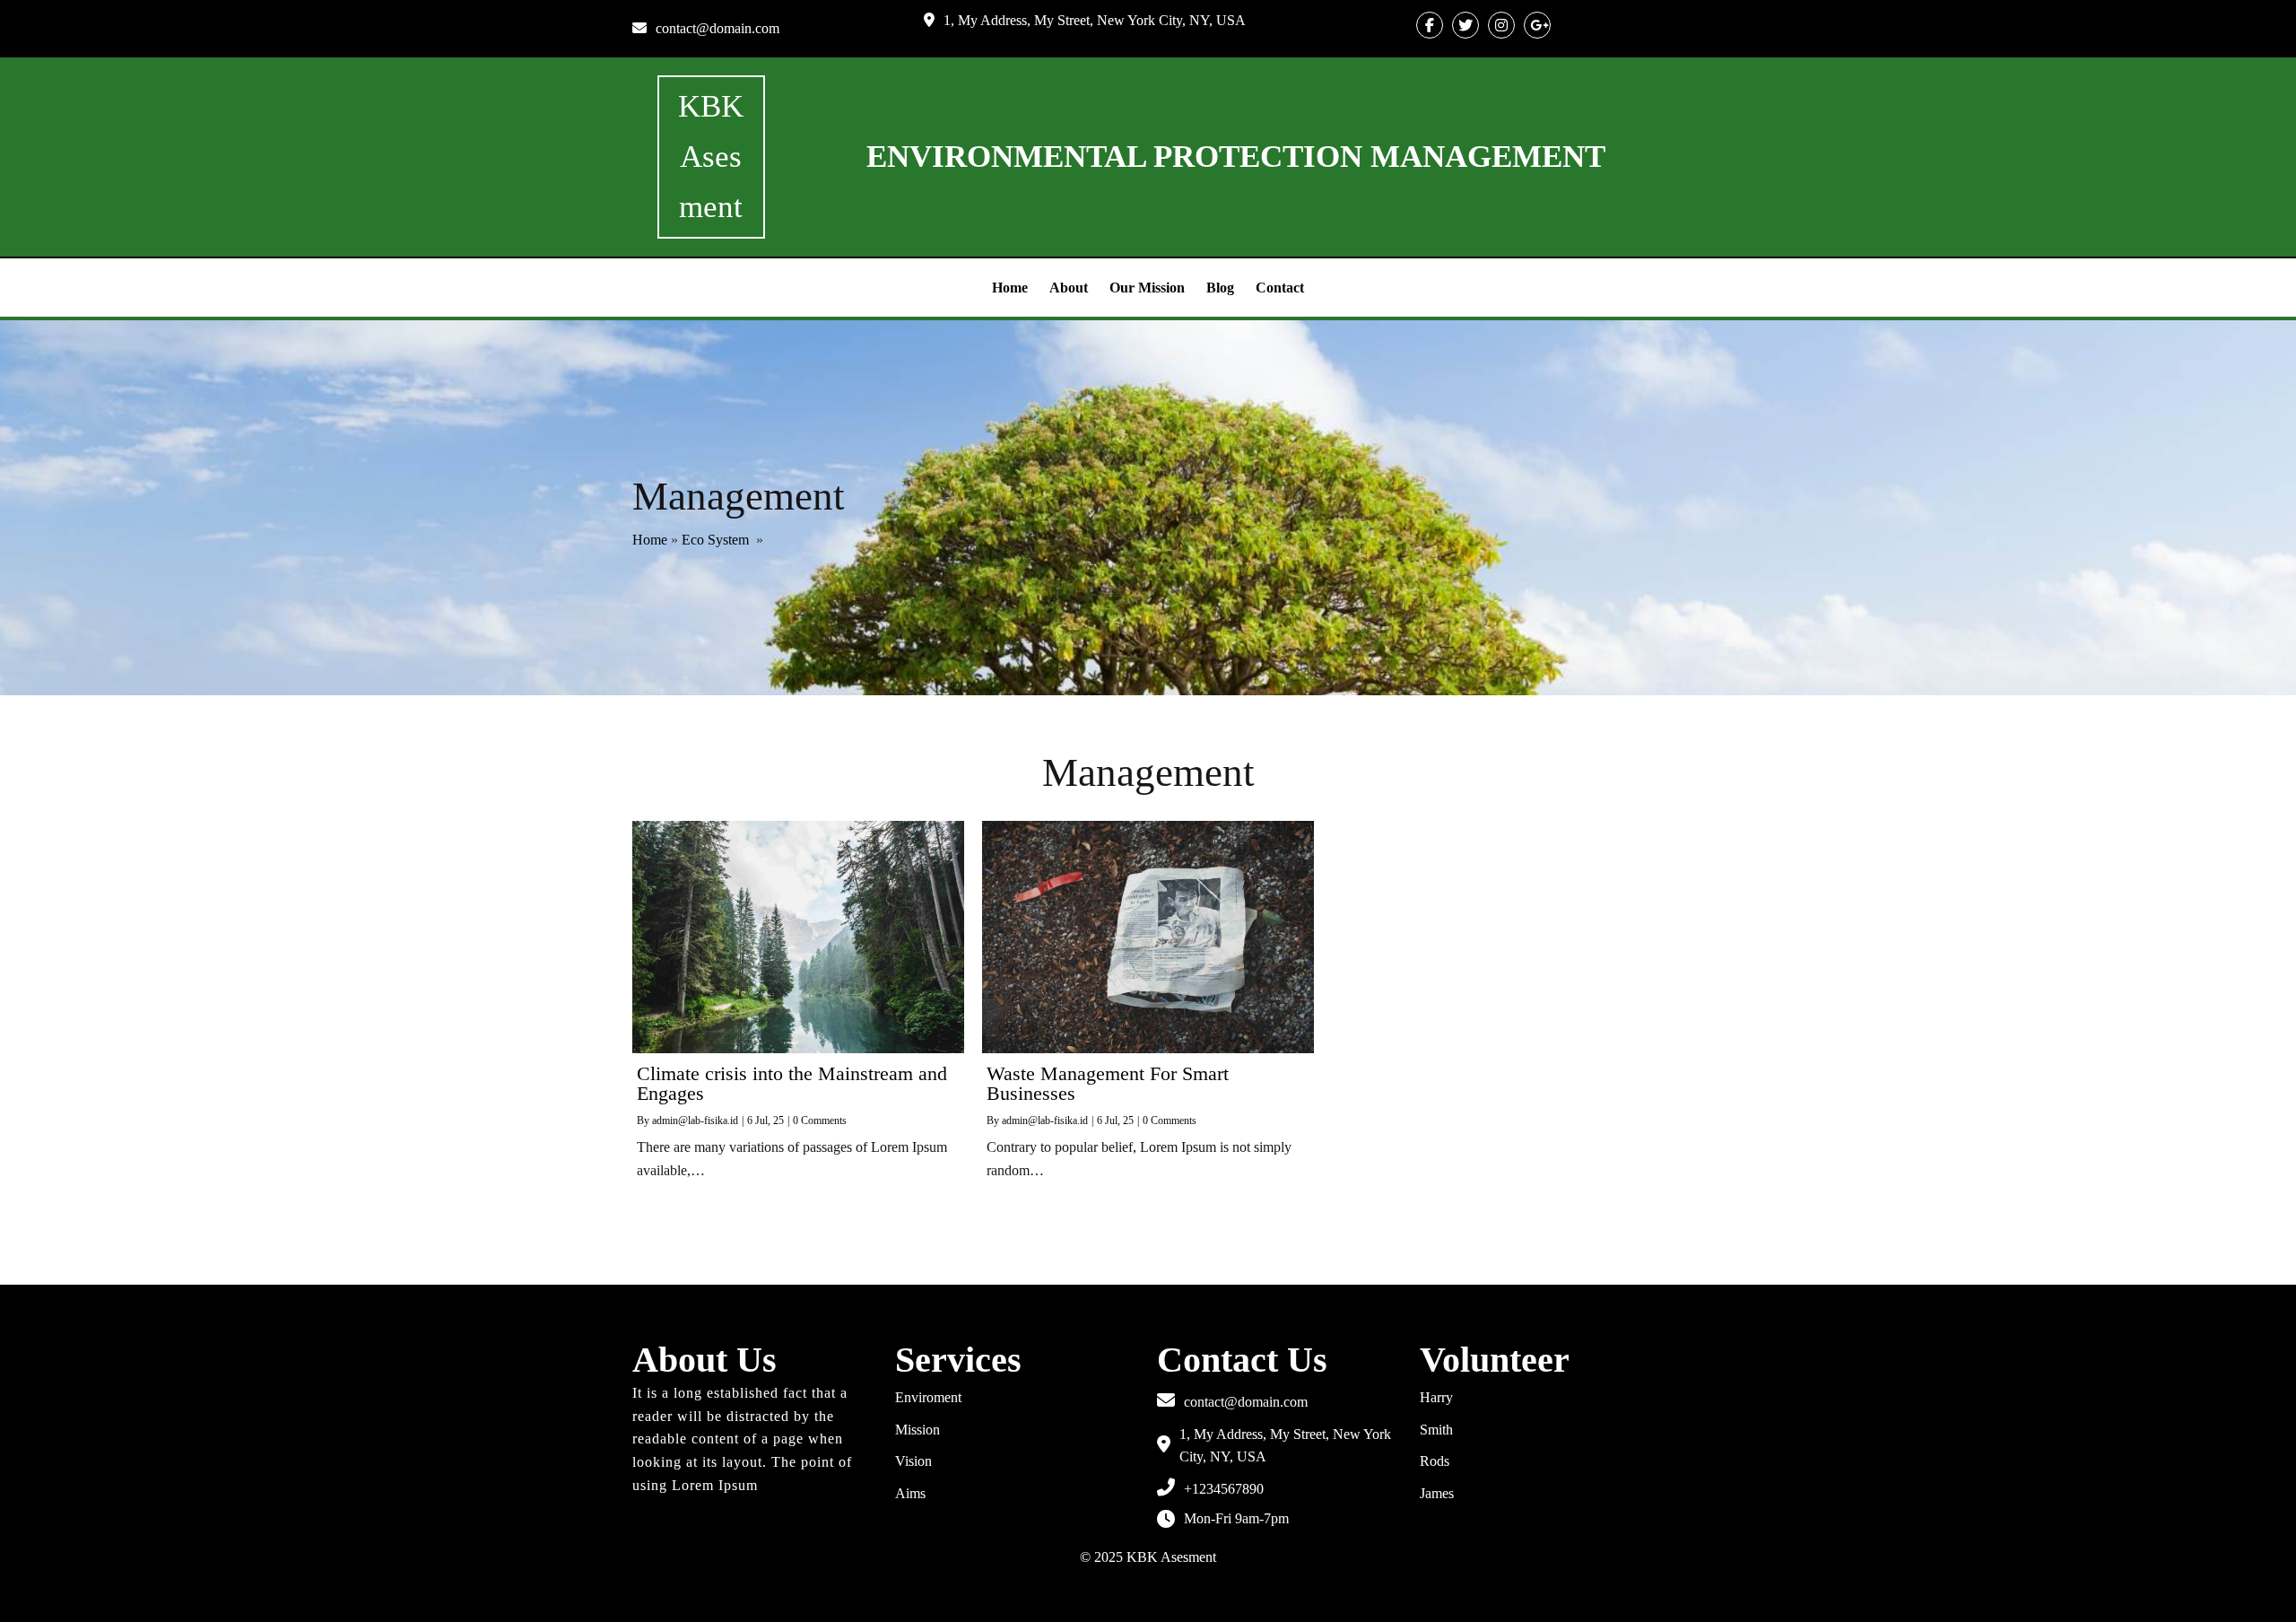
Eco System (715, 540)
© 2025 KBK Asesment (1148, 1557)
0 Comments (820, 1121)
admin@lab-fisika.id (695, 1121)
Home (650, 540)
